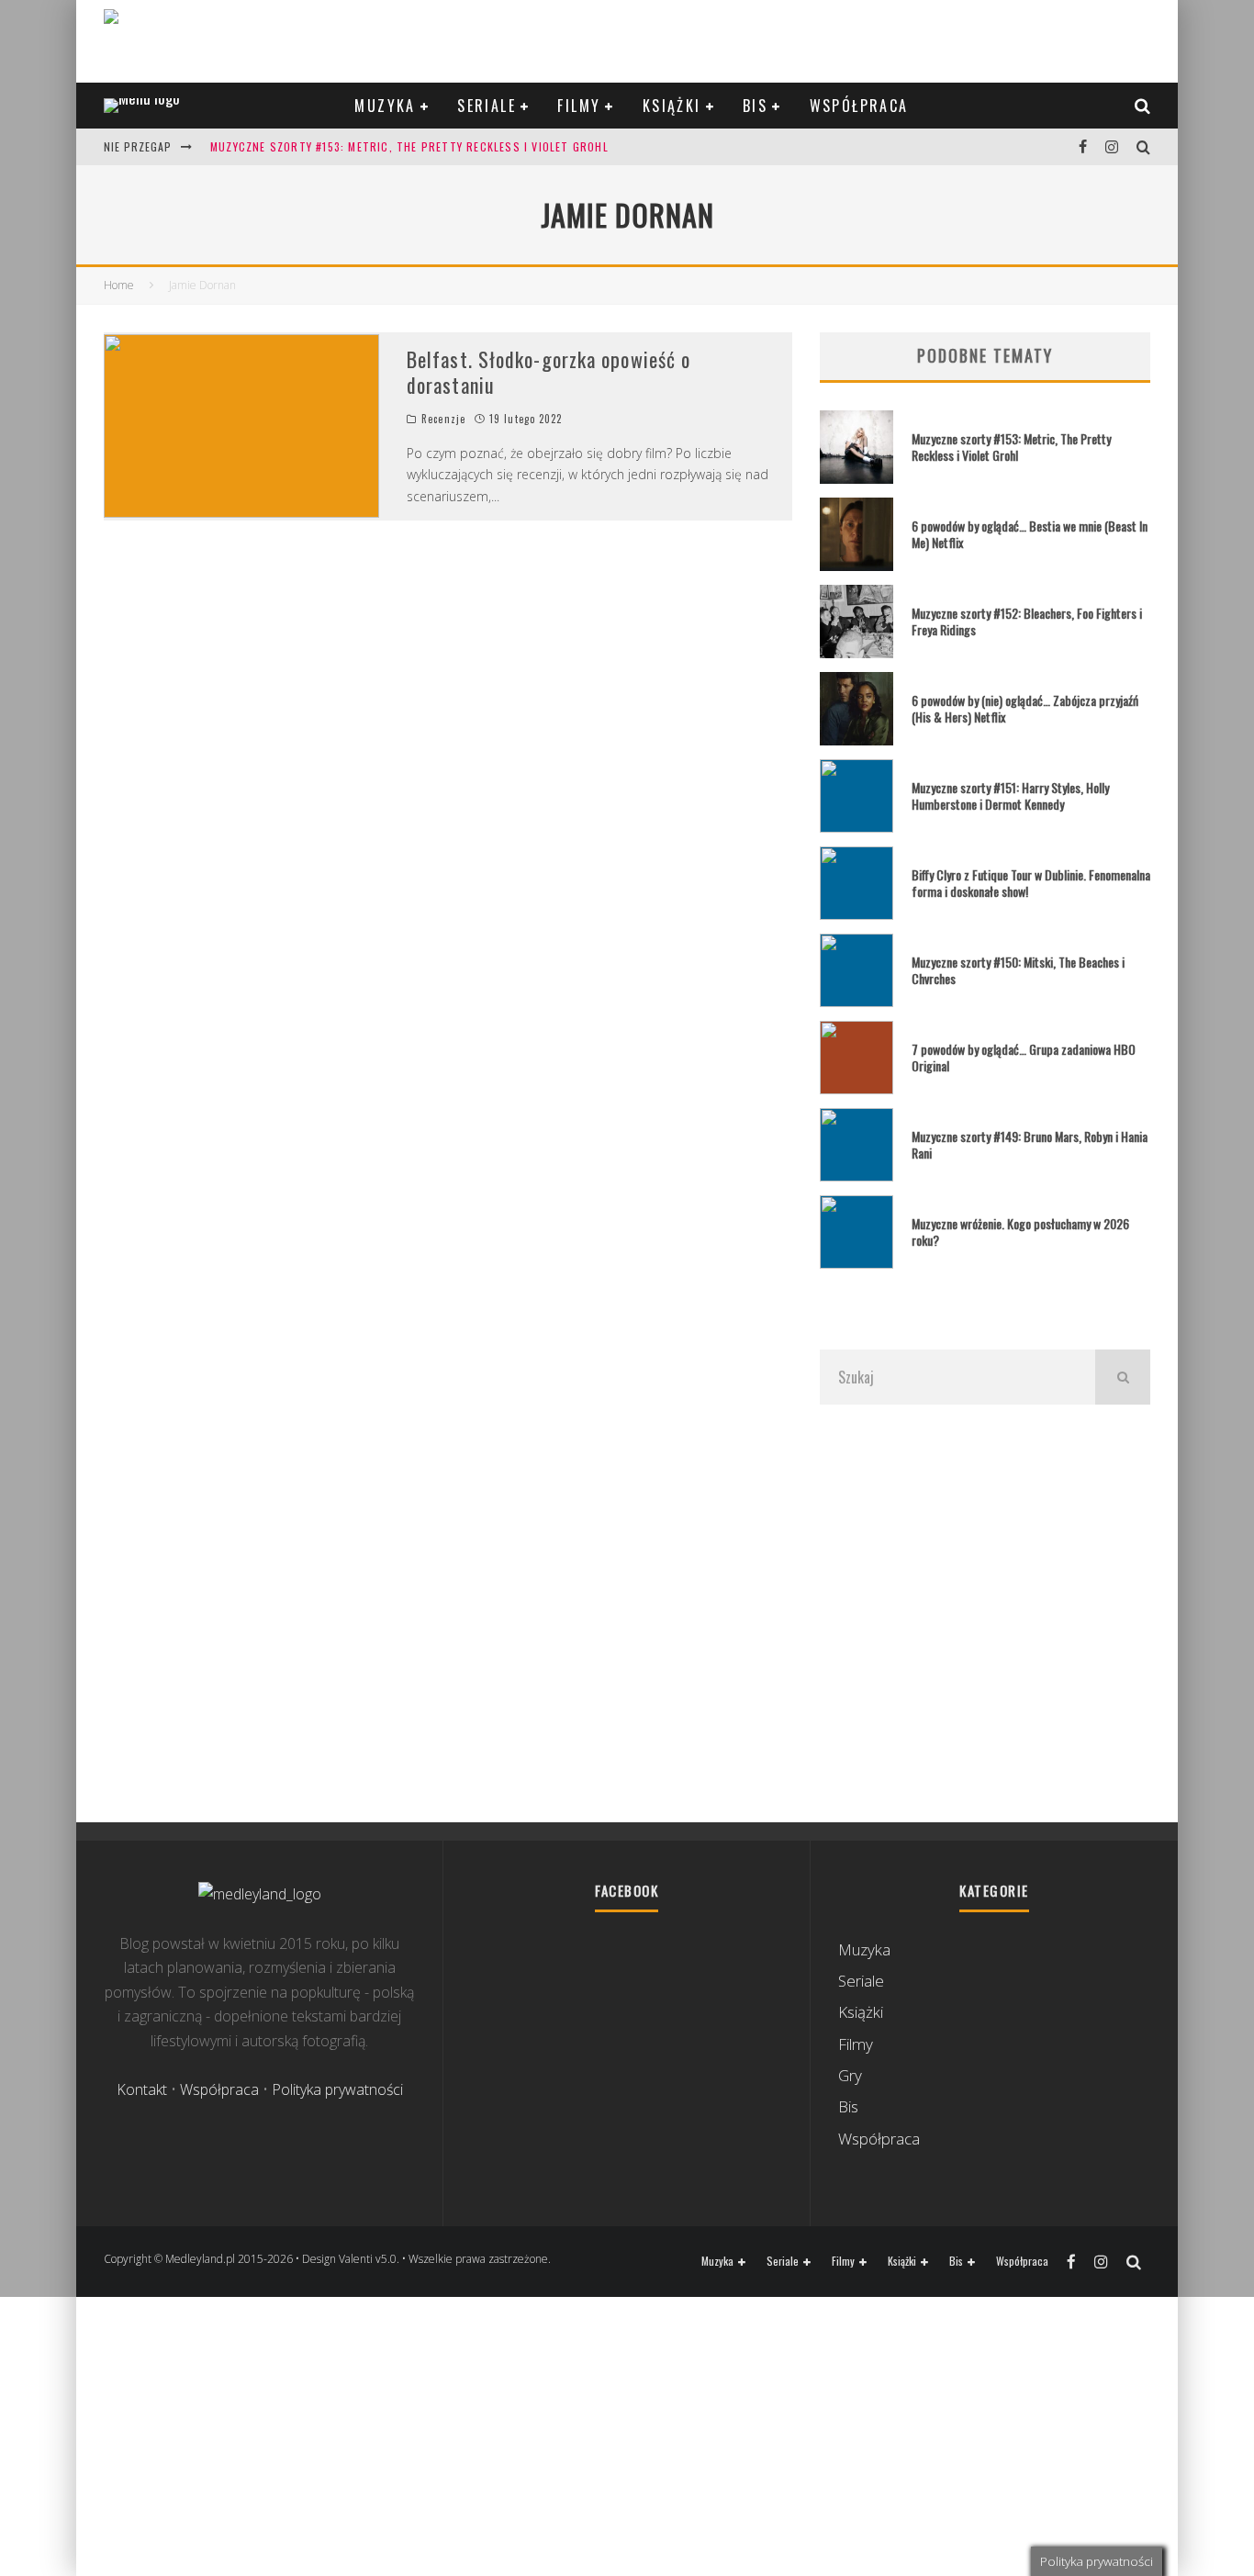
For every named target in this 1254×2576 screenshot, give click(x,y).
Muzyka (385, 106)
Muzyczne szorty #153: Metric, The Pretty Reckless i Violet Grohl (409, 146)
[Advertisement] (985, 1613)
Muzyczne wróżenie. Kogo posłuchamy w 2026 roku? (1020, 1232)
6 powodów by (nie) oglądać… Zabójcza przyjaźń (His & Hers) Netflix (1025, 708)
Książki (672, 106)
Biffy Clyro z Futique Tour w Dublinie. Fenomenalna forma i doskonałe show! (1031, 883)
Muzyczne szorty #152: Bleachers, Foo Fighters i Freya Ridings (1027, 621)
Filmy (579, 106)
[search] (1123, 1377)
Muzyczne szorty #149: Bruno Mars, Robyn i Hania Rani (1030, 1144)
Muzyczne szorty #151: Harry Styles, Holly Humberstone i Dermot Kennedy (1010, 795)
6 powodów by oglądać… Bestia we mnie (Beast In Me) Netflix (1030, 534)
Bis (755, 106)
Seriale (487, 106)
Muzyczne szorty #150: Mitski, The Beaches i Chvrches (1018, 970)
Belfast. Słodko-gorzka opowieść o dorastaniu (549, 372)
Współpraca (859, 106)
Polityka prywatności (337, 2089)
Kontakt (142, 2089)
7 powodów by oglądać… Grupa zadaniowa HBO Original (1024, 1057)
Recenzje (443, 419)
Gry (850, 2075)
